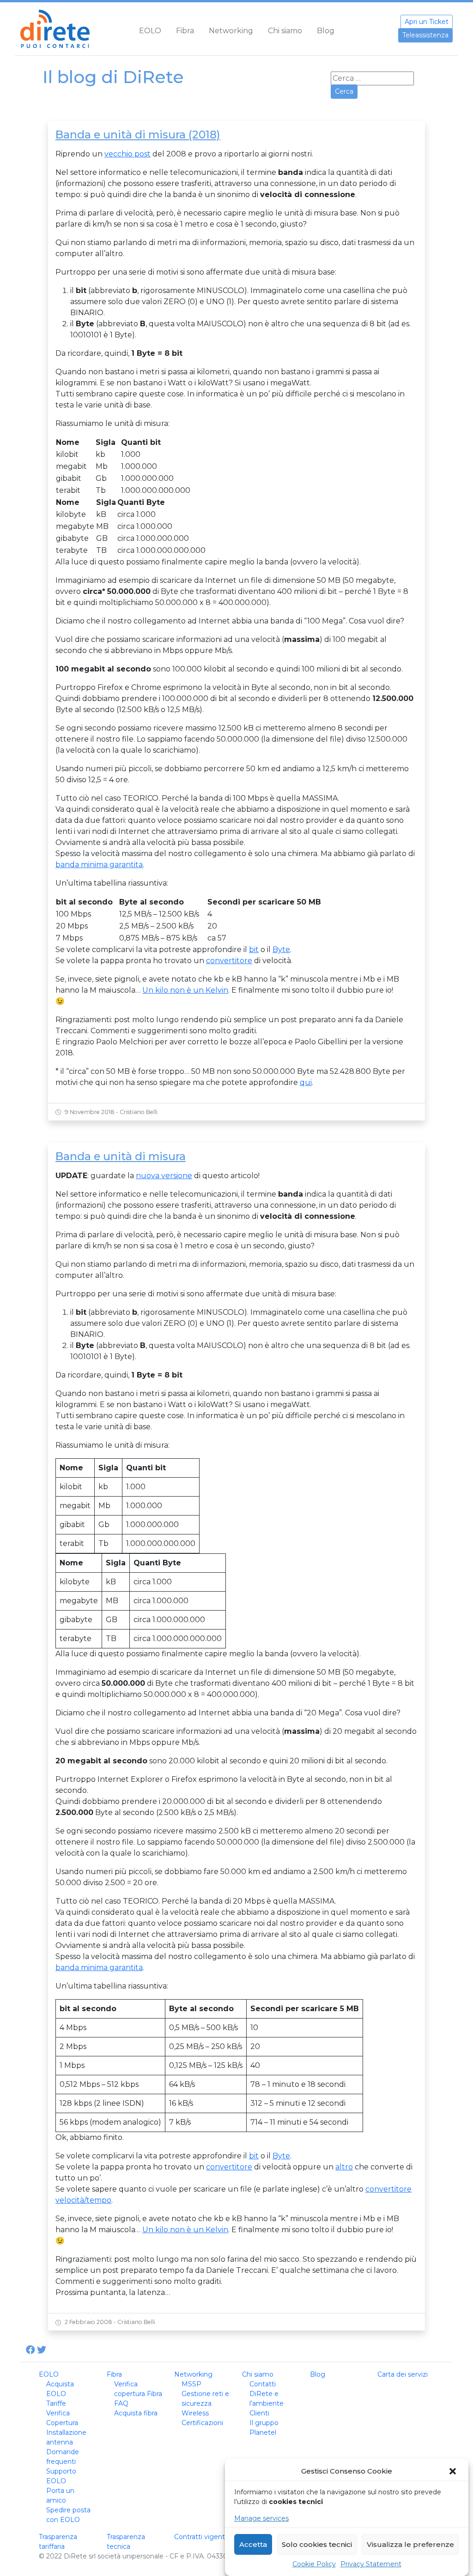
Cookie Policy (314, 2564)
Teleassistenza (425, 35)
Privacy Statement (371, 2564)
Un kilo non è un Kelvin (185, 990)
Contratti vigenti (200, 2537)
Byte (281, 950)
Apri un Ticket (427, 22)
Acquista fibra (136, 2413)
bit (254, 950)
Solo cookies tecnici (317, 2544)
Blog (326, 31)
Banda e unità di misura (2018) (138, 135)
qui (306, 1082)
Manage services (261, 2518)
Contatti (263, 2384)
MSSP (191, 2384)
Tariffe (56, 2403)
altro (344, 2167)
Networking (231, 31)
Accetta (253, 2544)
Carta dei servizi (403, 2374)
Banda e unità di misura (121, 1156)
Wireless (195, 2413)
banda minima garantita (99, 865)
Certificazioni (202, 2423)
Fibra (185, 31)
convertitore (229, 961)
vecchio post (127, 154)
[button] (454, 2471)
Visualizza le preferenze (410, 2544)
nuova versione (164, 1176)
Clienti (259, 2413)
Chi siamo (285, 31)
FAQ (121, 2403)
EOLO (150, 31)
